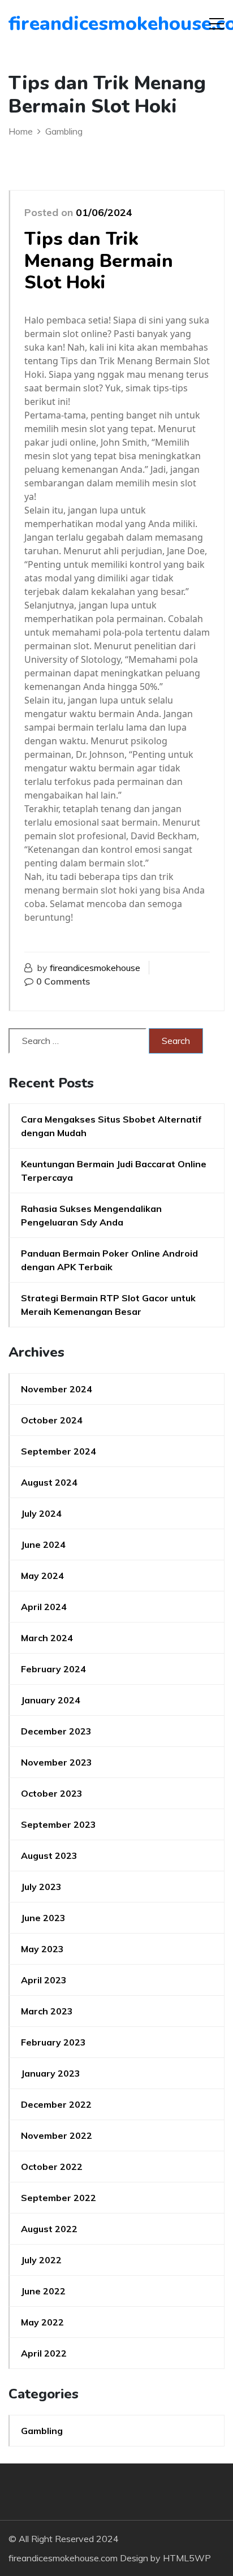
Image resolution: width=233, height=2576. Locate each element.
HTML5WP (187, 2558)
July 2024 (41, 1513)
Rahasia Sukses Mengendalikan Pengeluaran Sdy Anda (91, 1215)
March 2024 (47, 1638)
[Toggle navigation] (217, 24)
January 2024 (51, 1700)
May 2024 (42, 1576)
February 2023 (53, 2042)
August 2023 (49, 1856)
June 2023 (43, 1918)
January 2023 (51, 2073)
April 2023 (44, 1980)
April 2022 (44, 2353)
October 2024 (52, 1420)
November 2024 (57, 1389)
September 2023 (59, 1824)
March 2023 (47, 2011)
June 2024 (43, 1544)
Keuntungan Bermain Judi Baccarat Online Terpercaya (114, 1171)
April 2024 (44, 1607)
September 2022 (59, 2198)
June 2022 (43, 2291)
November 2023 (57, 1762)
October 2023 (52, 1793)
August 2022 (49, 2229)
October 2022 (52, 2167)
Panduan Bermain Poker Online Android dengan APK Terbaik (109, 1260)
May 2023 (42, 1949)
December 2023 (56, 1731)
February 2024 (53, 1669)
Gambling (42, 2431)
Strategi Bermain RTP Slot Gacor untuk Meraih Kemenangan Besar (108, 1305)
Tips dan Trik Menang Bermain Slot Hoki (99, 261)
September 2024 (59, 1451)
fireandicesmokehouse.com (73, 24)
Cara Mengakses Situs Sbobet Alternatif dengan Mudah (111, 1126)
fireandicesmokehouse (95, 968)
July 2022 (41, 2260)
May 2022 (42, 2322)
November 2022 (57, 2135)
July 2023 (41, 1887)
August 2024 (49, 1482)
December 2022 (56, 2104)
